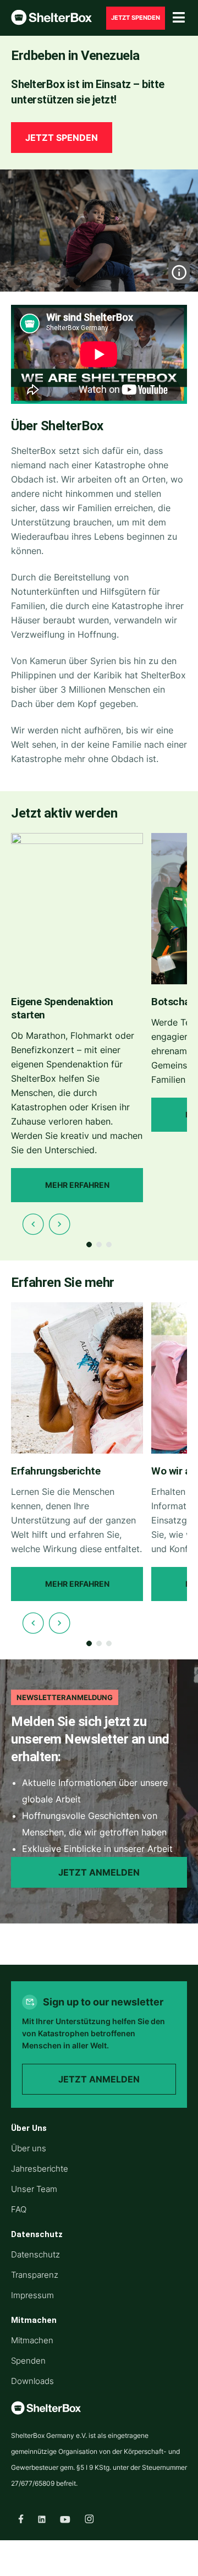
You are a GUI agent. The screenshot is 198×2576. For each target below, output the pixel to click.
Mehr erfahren (77, 1185)
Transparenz (35, 2275)
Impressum (32, 2295)
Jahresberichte (40, 2169)
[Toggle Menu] (179, 18)
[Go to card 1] (89, 1245)
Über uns (29, 2148)
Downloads (32, 2381)
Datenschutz (35, 2254)
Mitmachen (32, 2340)
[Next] (59, 1224)
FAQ (19, 2209)
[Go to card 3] (109, 1245)
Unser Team (34, 2189)
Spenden (28, 2361)
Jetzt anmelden (99, 1872)
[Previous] (33, 1224)
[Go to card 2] (99, 1245)
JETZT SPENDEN (136, 18)
